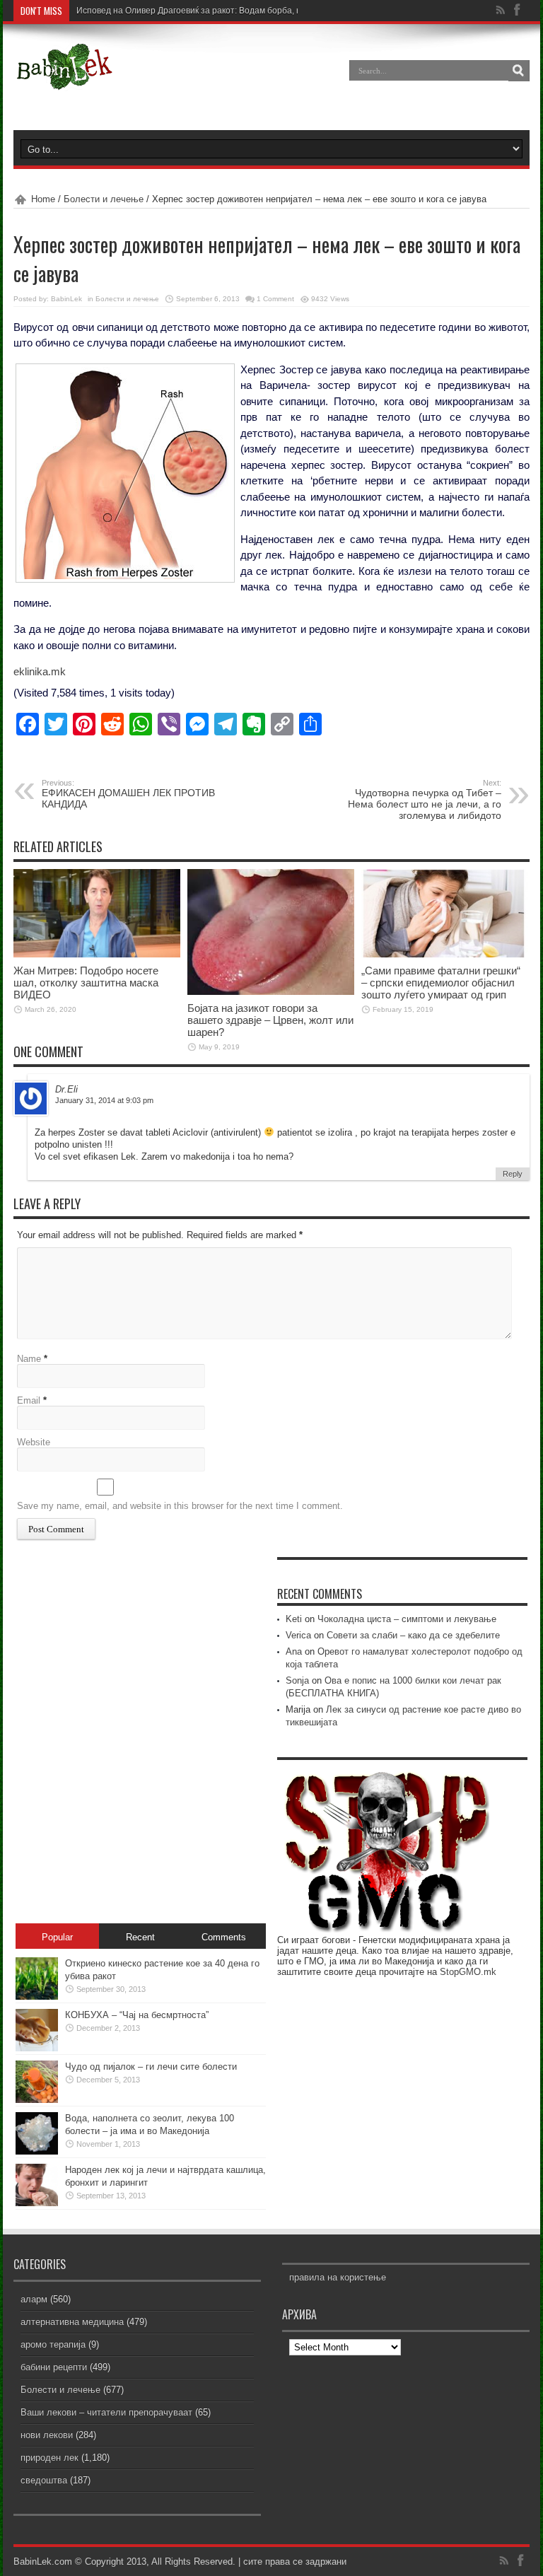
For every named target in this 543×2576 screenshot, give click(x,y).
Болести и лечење (104, 199)
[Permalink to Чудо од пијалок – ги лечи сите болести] (37, 2100)
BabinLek (66, 299)
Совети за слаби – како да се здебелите (413, 1635)
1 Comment (275, 299)
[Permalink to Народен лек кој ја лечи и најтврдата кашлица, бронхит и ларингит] (37, 2203)
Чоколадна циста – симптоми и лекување (407, 1619)
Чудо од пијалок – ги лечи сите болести (151, 2067)
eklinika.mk (40, 671)
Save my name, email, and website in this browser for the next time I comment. (180, 1506)
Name (29, 1359)
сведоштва (44, 2480)
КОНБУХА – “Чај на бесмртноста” (137, 2015)
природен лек (49, 2458)
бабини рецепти (54, 2367)
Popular (57, 1937)
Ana (294, 1651)
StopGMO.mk (468, 1972)
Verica (298, 1635)
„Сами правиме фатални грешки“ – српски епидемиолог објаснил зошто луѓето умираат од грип (441, 983)
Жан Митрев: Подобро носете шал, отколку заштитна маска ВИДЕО (86, 983)
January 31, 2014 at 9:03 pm (104, 1100)
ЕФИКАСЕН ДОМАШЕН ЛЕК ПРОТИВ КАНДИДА (128, 794)
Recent (140, 1937)
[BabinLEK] (64, 81)
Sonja (297, 1680)
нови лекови (47, 2435)
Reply (513, 1174)
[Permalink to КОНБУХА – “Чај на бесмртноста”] (37, 2048)
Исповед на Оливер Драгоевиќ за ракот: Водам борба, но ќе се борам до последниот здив (257, 11)
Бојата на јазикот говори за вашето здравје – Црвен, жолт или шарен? (270, 1020)
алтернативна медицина (72, 2322)
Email (29, 1400)
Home (43, 199)
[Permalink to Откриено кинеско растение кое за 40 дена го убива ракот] (37, 1997)
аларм (34, 2299)
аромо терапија (53, 2344)
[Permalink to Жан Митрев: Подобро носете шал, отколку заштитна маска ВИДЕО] (97, 954)
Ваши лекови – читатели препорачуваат (106, 2412)
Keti (294, 1619)
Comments (224, 1937)
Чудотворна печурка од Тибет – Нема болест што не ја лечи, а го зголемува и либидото (425, 800)
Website (34, 1442)
